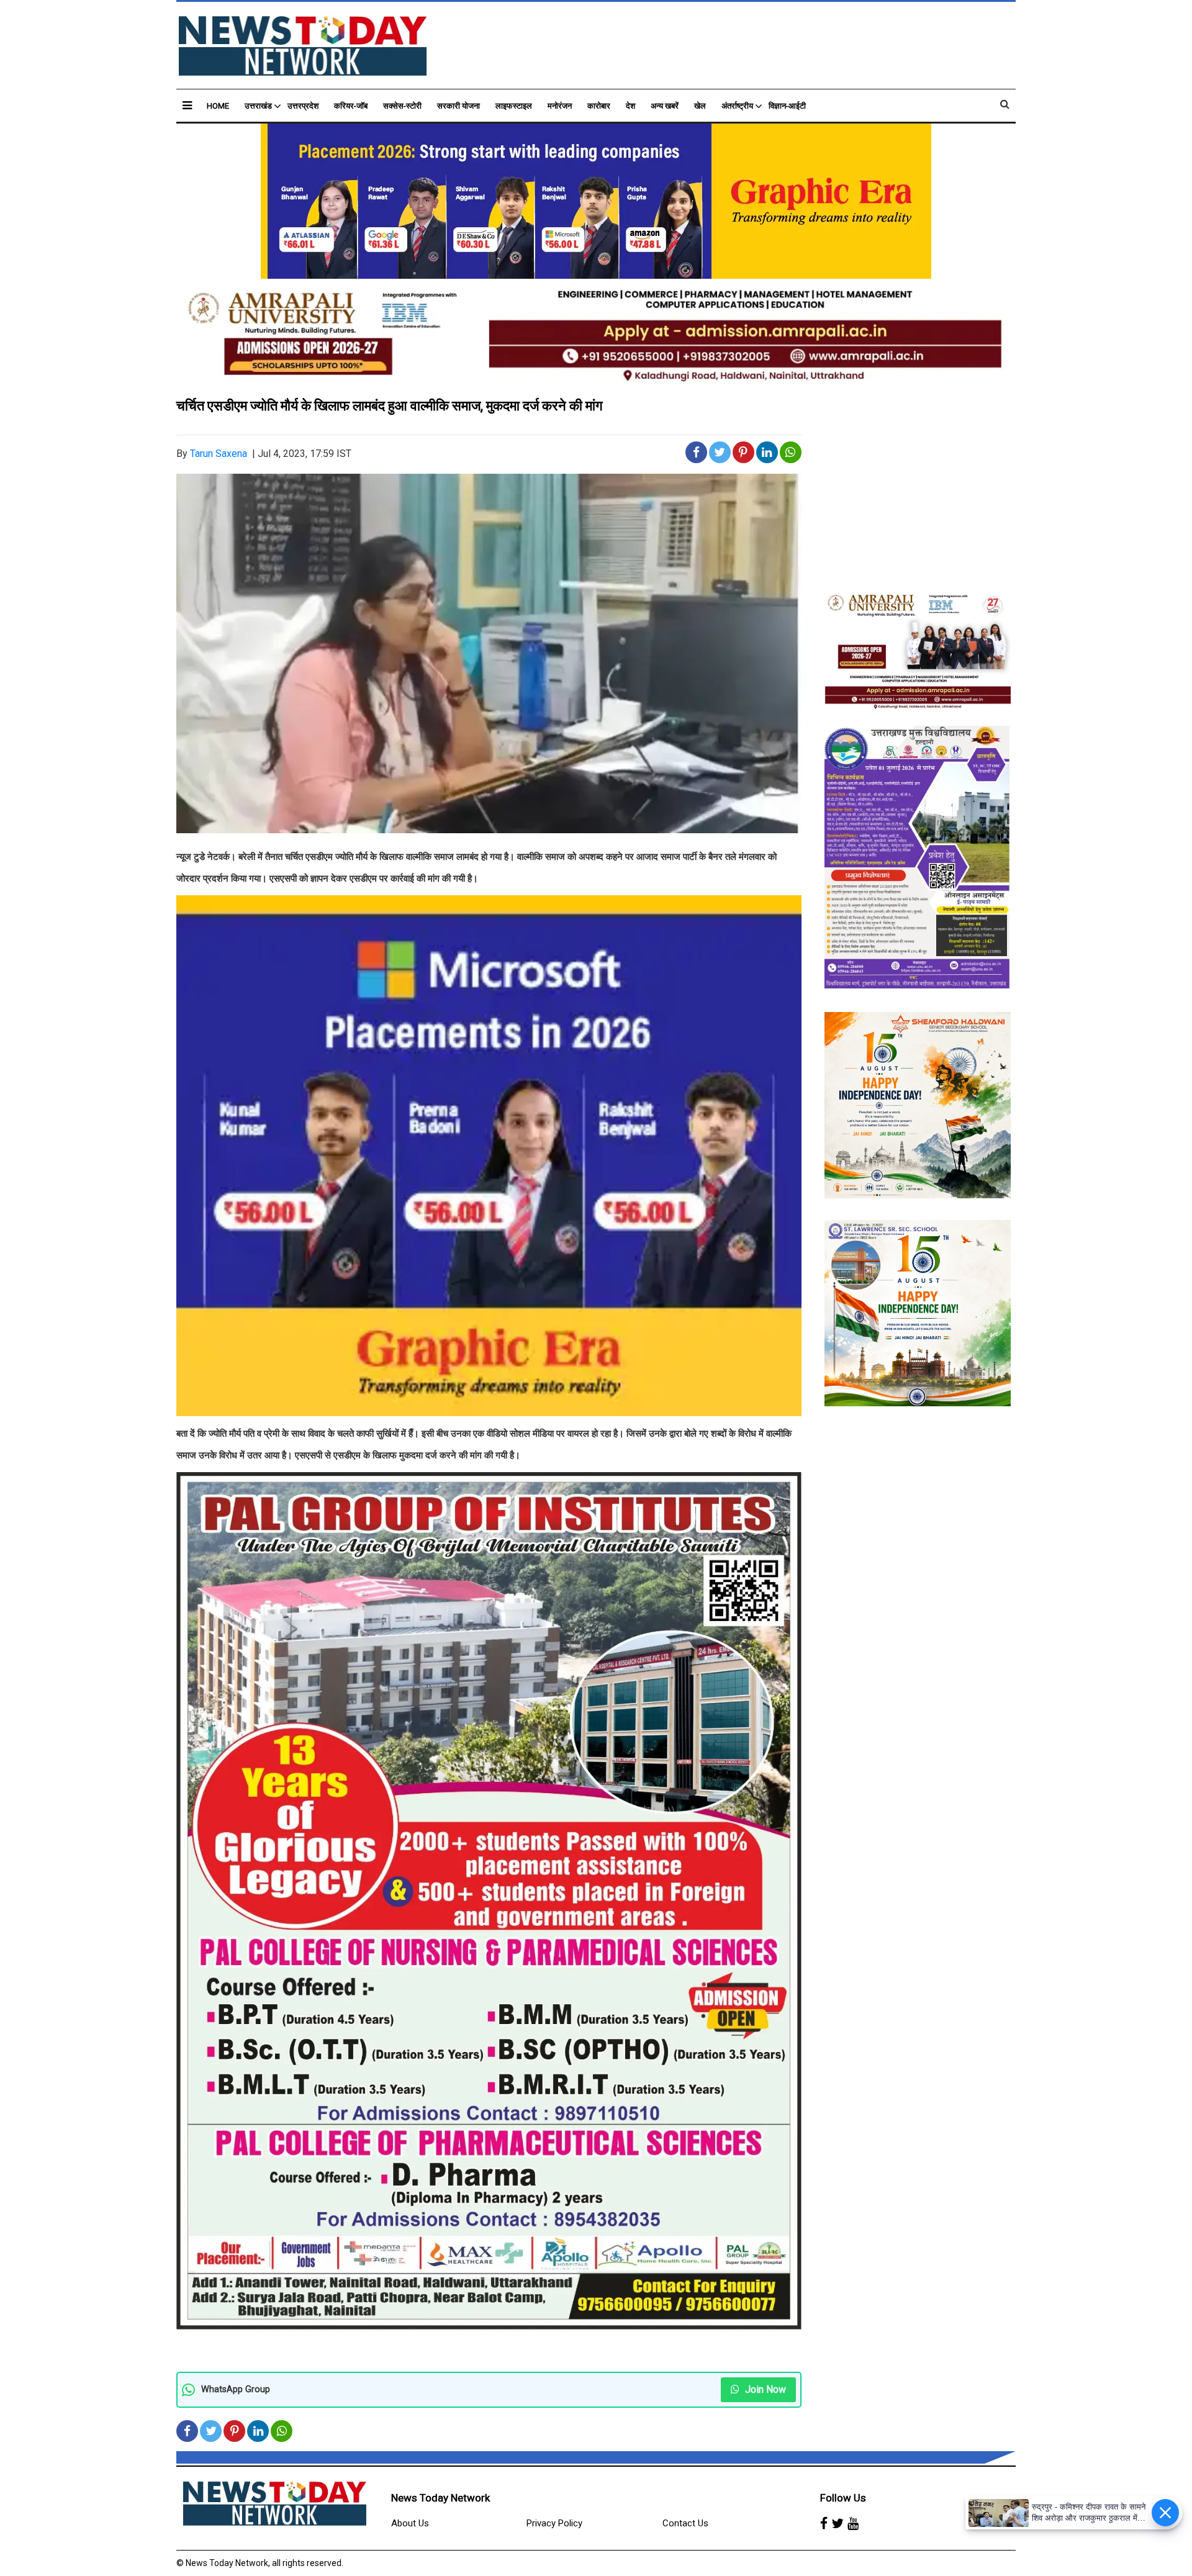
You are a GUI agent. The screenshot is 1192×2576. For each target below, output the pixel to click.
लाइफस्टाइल (514, 106)
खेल (700, 106)
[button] (187, 105)
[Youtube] (853, 2524)
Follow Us (843, 2498)
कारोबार (599, 106)
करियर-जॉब (351, 106)
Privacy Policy (554, 2523)
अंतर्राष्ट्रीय (737, 106)
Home (218, 106)
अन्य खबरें (665, 106)
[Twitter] (838, 2524)
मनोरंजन (560, 106)
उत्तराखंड (258, 106)
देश (630, 106)
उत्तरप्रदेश (303, 106)
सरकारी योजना (458, 106)
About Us (410, 2523)
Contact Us (685, 2523)
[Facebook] (824, 2524)
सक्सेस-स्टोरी (402, 106)
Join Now (764, 2389)
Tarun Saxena (219, 454)
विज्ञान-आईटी (787, 106)
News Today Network (440, 2498)
